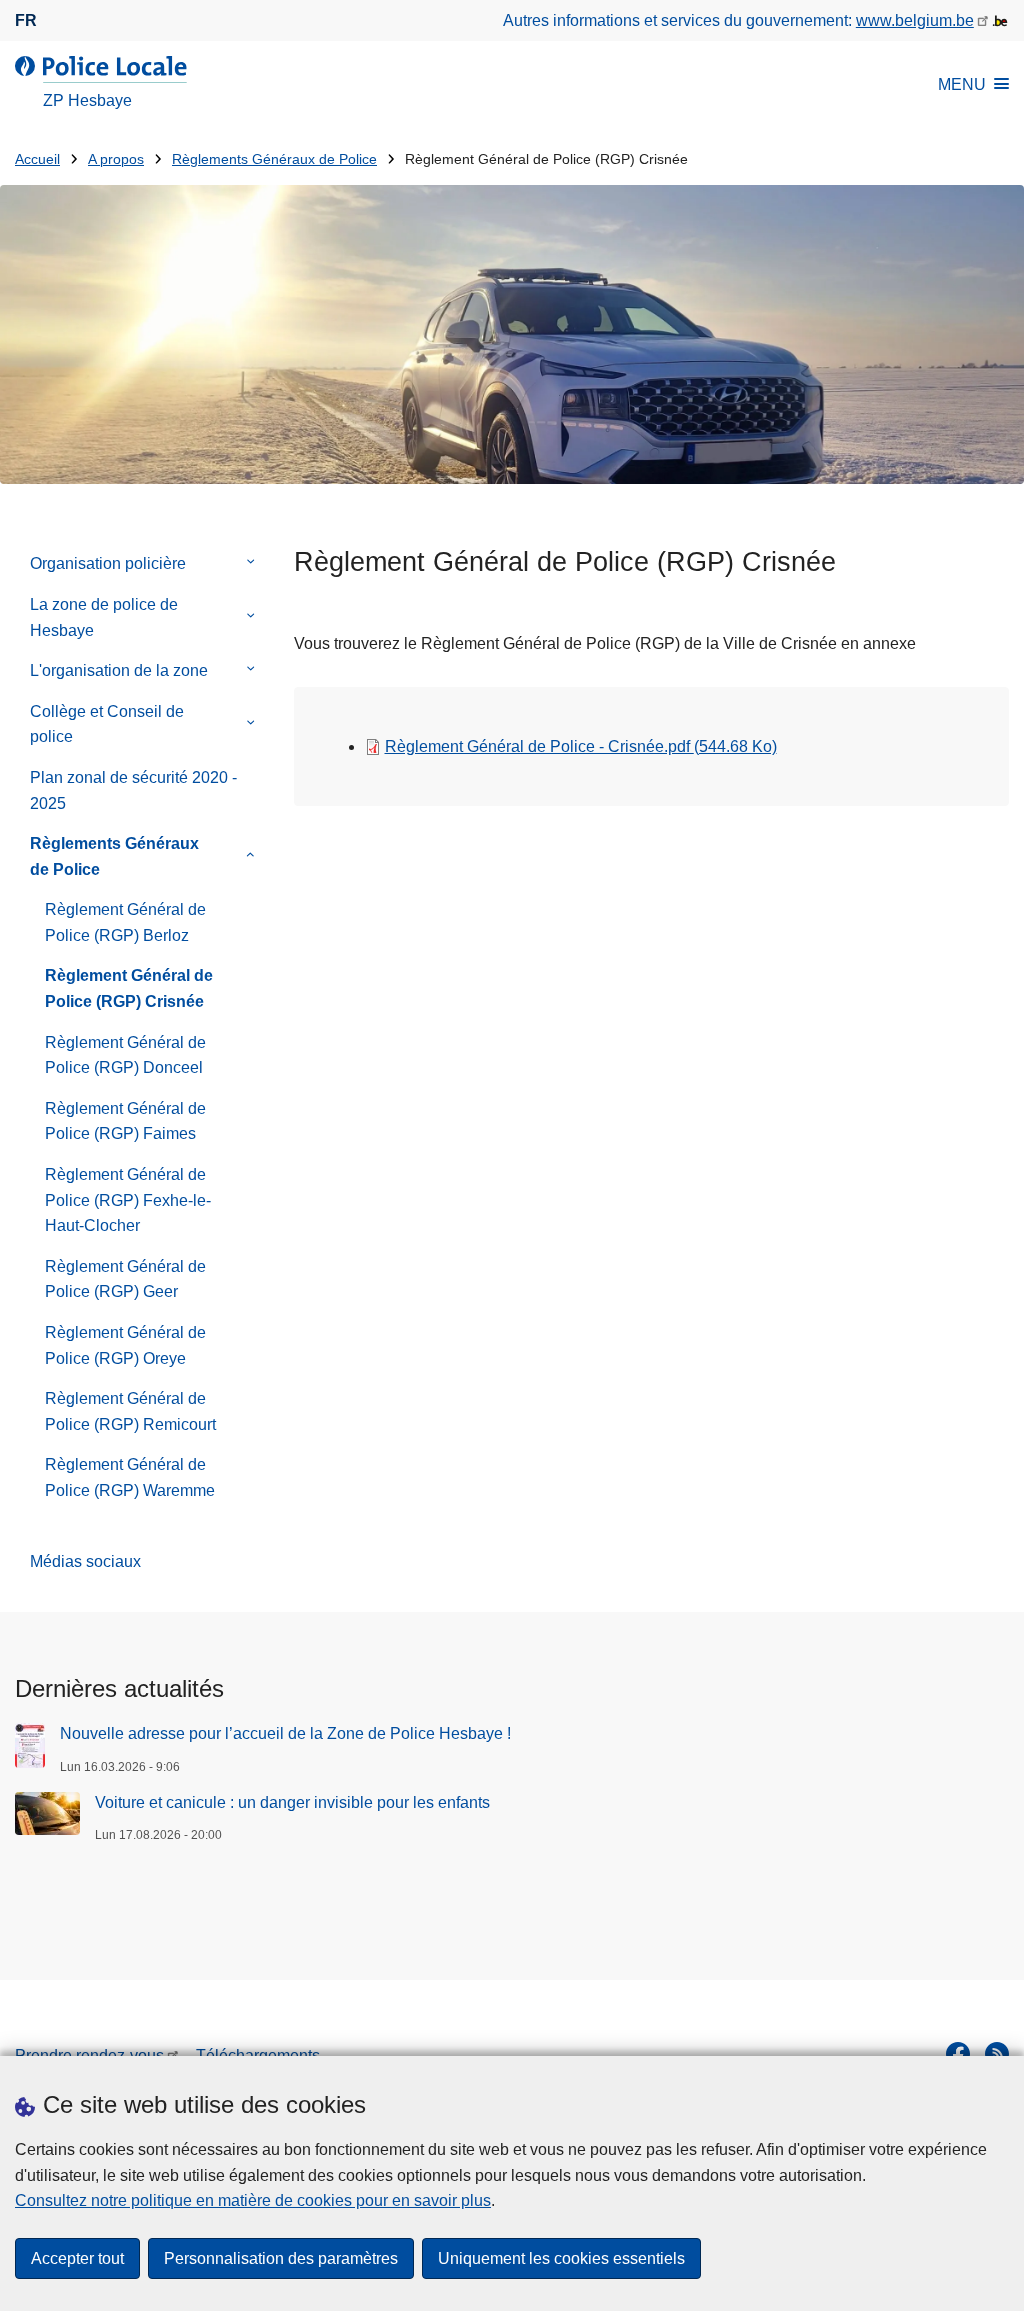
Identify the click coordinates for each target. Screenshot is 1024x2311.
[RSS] (997, 2054)
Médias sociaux (85, 1561)
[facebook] (958, 2054)
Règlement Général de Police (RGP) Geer (125, 1279)
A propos (116, 159)
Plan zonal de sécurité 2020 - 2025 (133, 790)
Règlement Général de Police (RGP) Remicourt (130, 1411)
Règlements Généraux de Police (274, 159)
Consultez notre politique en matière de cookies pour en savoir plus (253, 2200)
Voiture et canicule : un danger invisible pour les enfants (292, 1802)
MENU (962, 84)
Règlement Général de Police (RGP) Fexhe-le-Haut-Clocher (128, 1200)
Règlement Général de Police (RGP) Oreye (125, 1345)
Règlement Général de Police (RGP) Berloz (125, 922)
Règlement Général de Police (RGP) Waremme (130, 1477)
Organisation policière (108, 563)
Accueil (37, 159)
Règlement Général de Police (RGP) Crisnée (129, 988)
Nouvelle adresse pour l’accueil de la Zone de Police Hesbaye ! (285, 1733)
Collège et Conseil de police (107, 724)
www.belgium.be (915, 20)
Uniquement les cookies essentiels (561, 2258)
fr (26, 20)
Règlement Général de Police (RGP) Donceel (125, 1055)
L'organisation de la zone (119, 670)
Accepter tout (77, 2258)
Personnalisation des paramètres (281, 2258)
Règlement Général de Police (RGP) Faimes (125, 1121)
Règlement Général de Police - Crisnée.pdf (581, 746)
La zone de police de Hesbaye (104, 617)
